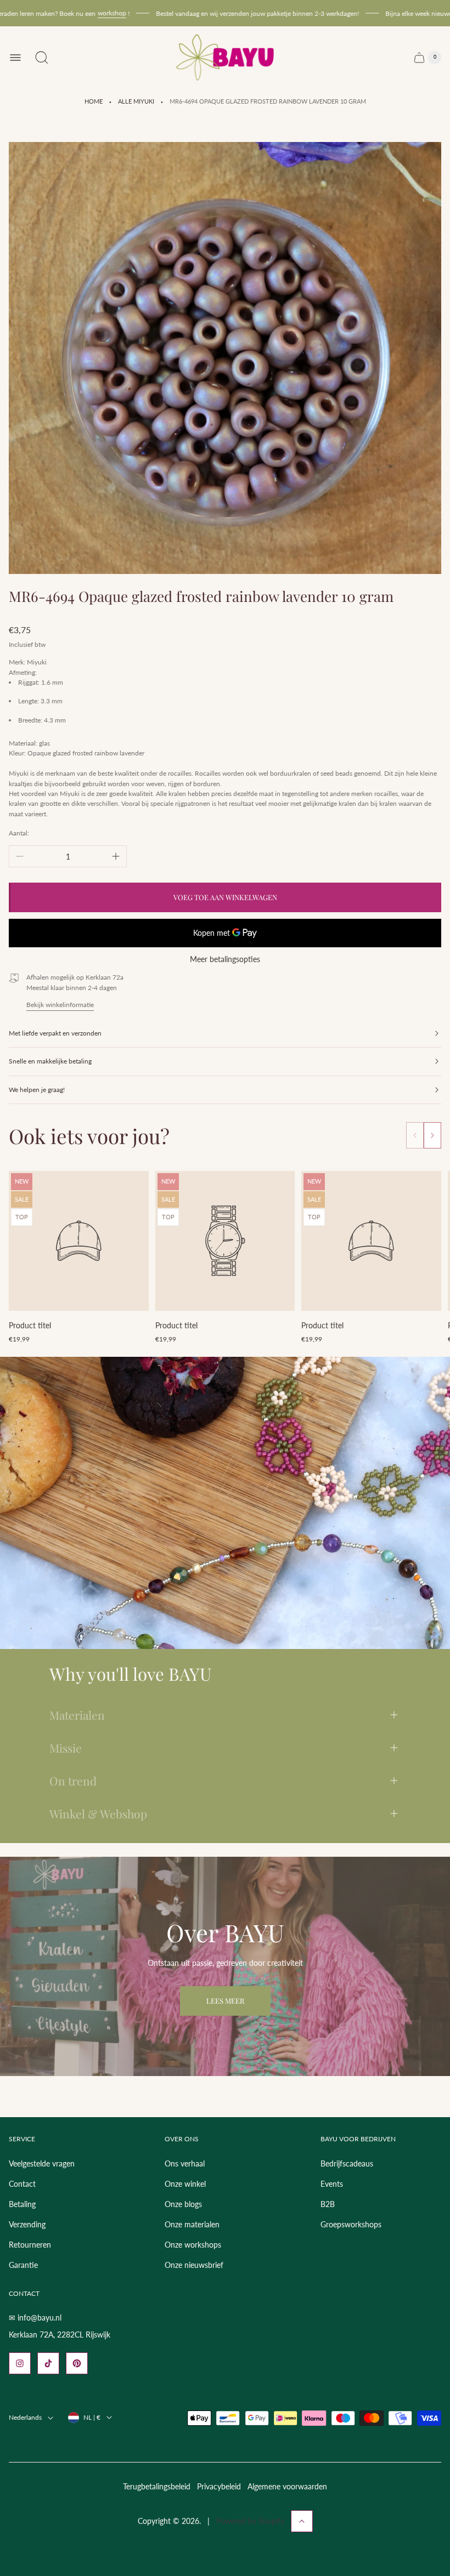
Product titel (30, 1325)
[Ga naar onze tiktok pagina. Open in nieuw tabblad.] (48, 2363)
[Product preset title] (79, 1241)
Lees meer (225, 2001)
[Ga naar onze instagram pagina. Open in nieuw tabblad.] (20, 2363)
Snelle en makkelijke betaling (50, 1061)
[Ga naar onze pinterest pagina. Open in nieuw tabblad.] (77, 2363)
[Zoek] (42, 58)
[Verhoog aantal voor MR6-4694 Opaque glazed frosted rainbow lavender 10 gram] (116, 856)
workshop (83, 13)
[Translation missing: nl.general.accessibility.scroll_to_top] (302, 2521)
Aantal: (19, 833)
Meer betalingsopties (225, 959)
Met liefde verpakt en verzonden (55, 1033)
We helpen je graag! (37, 1090)
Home (94, 101)
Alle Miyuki (136, 101)
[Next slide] (432, 1135)
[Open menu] (15, 58)
